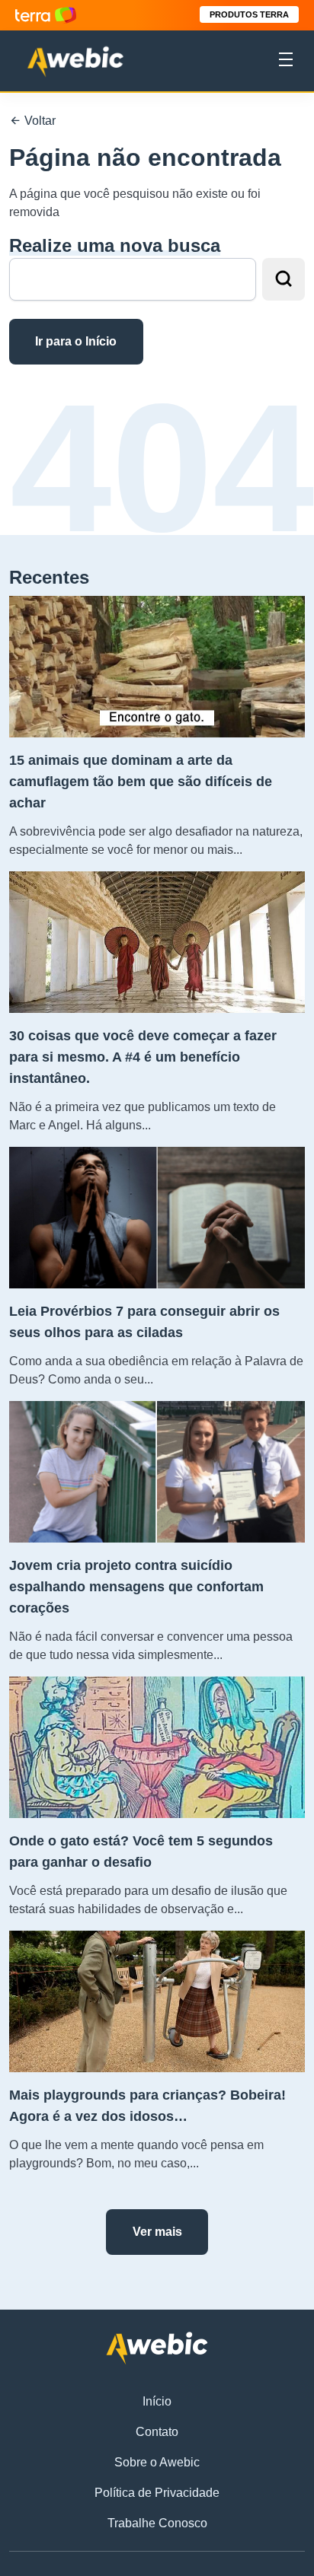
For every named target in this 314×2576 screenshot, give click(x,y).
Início (157, 2401)
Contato (157, 2432)
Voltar (38, 121)
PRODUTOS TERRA (249, 14)
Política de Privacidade (157, 2493)
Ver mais (157, 2232)
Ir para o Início (76, 341)
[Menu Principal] (286, 62)
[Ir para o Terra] (46, 15)
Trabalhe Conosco (157, 2523)
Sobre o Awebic (157, 2462)
